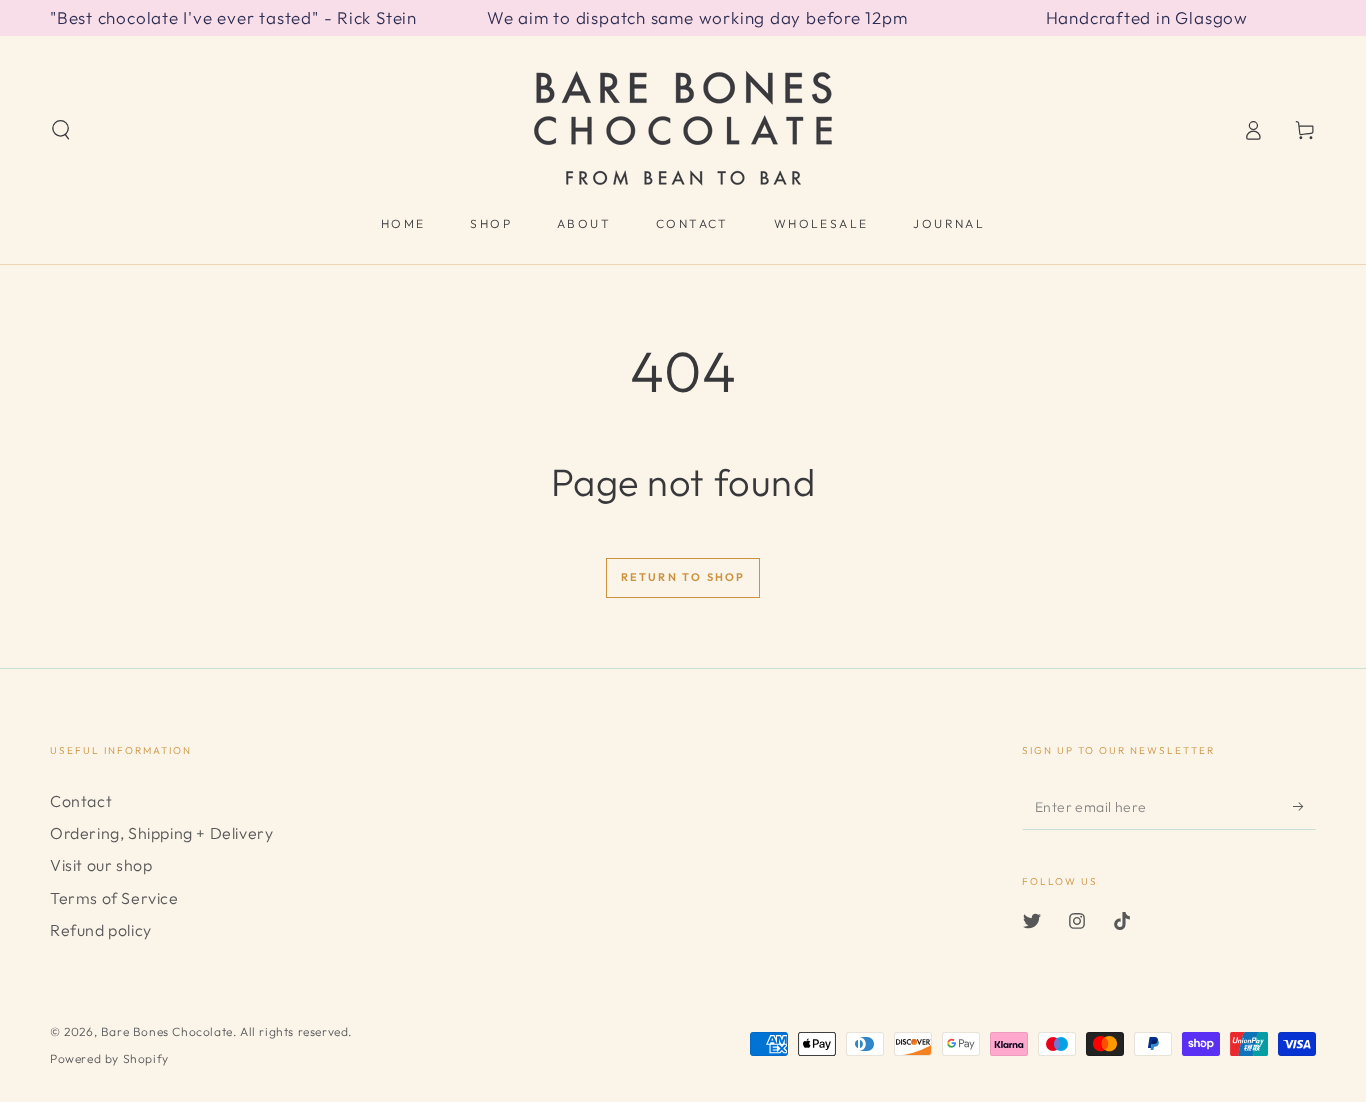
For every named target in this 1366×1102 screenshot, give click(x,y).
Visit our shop (101, 865)
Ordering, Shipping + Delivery (161, 833)
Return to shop (683, 577)
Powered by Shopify (109, 1058)
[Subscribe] (1304, 807)
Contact (81, 801)
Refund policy (101, 930)
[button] (61, 130)
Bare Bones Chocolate (167, 1031)
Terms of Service (114, 898)
